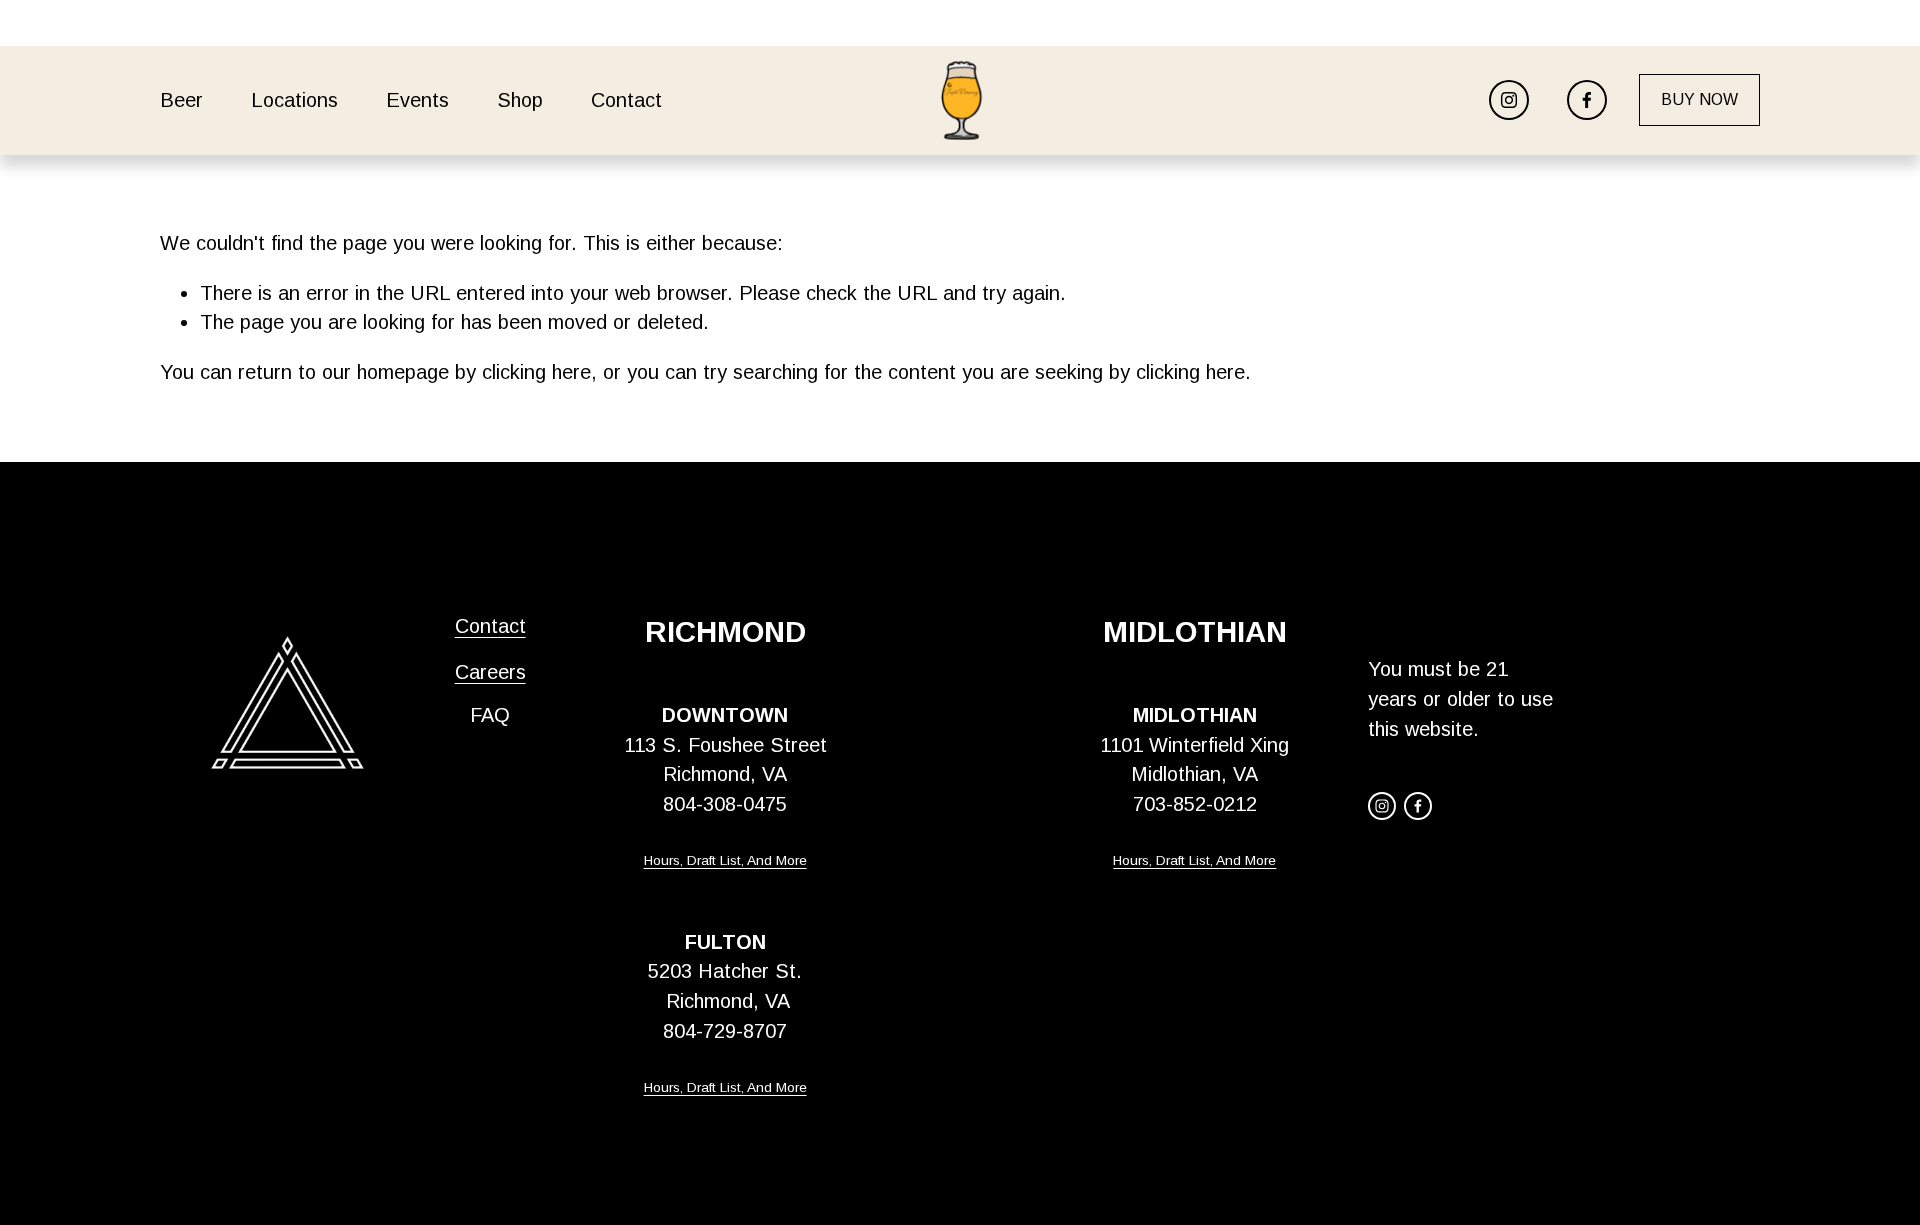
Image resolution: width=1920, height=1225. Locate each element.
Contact (490, 626)
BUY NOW (1699, 99)
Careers (490, 672)
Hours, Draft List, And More (725, 860)
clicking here (536, 372)
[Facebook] (1587, 100)
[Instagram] (1509, 100)
